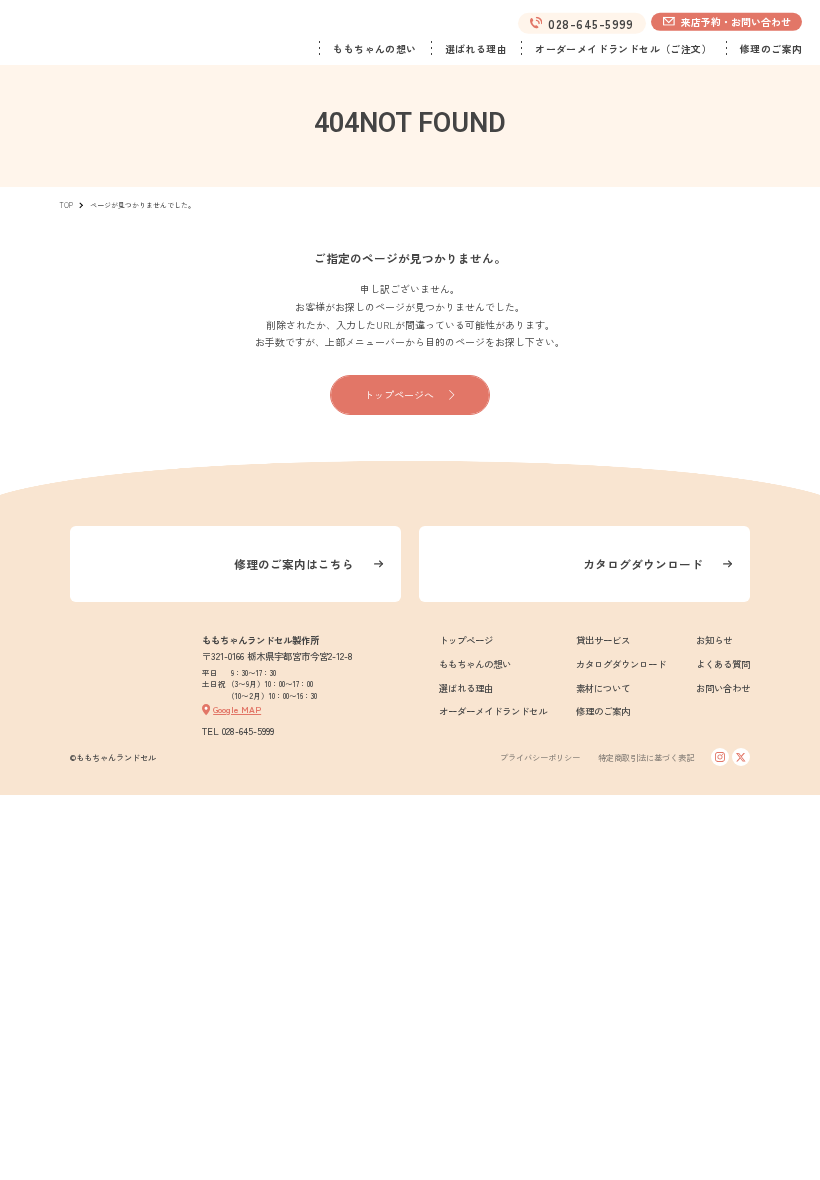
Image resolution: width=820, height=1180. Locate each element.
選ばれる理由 (476, 48)
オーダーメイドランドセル (493, 711)
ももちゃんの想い (374, 48)
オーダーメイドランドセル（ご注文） (623, 48)
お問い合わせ (723, 688)
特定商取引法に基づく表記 (646, 757)
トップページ (466, 640)
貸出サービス (603, 640)
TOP (66, 205)
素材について (603, 688)
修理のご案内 (771, 48)
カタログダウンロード (621, 664)
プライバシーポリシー (540, 757)
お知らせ (714, 640)
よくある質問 (723, 664)
